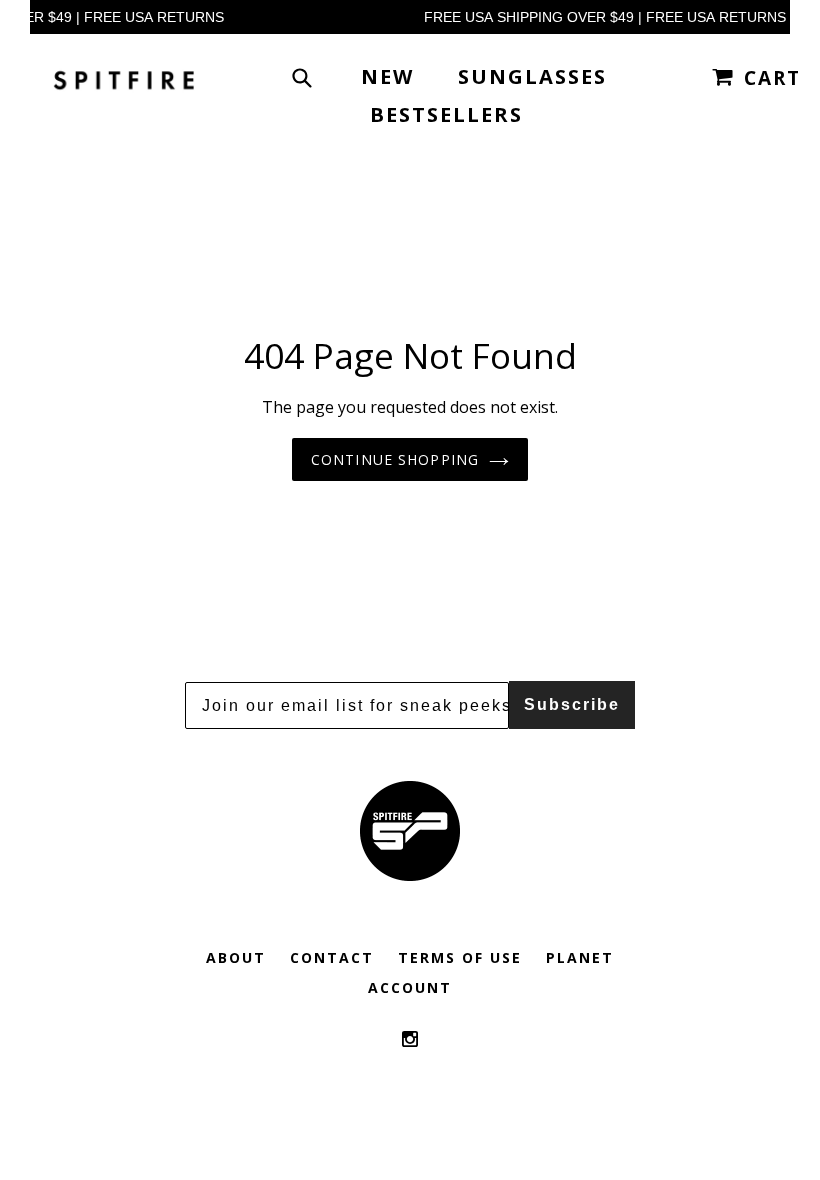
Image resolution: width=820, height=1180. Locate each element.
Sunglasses (532, 76)
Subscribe (572, 704)
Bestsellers (446, 114)
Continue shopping (395, 459)
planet (580, 957)
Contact (332, 957)
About (236, 957)
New (387, 76)
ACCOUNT (410, 987)
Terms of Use (460, 957)
